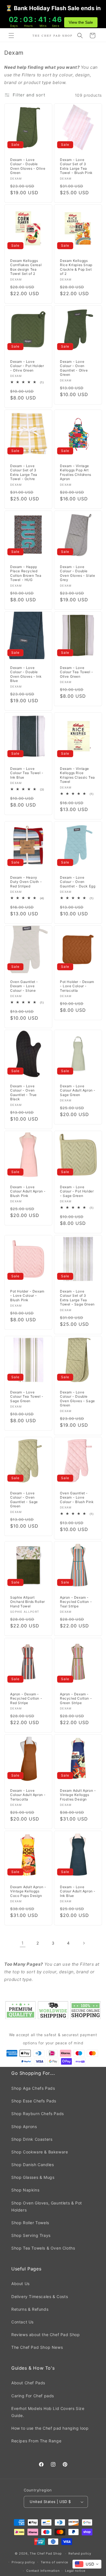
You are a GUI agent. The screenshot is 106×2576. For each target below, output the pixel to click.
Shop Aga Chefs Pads (33, 2088)
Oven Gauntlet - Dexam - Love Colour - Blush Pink (77, 1497)
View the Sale (81, 22)
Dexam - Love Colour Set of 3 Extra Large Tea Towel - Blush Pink (76, 166)
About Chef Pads (28, 2383)
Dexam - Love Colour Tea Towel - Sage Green (27, 1397)
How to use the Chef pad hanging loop (50, 2428)
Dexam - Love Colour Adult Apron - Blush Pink (28, 1191)
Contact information (43, 2571)
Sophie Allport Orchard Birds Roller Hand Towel (28, 1602)
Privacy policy (23, 2562)
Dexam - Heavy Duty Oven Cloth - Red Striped (26, 882)
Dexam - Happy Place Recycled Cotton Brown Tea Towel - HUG (26, 573)
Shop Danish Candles (33, 2165)
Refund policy (80, 2553)
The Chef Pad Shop (46, 2553)
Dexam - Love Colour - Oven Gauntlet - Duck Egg (78, 882)
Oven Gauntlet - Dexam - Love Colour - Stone (24, 986)
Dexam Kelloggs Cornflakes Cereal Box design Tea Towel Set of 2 (26, 267)
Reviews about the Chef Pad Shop (46, 2335)
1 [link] (23, 1943)
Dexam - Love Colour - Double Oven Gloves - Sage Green (77, 1399)
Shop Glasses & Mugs (33, 2177)
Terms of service (54, 2562)
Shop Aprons (24, 2127)
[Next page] (84, 1943)
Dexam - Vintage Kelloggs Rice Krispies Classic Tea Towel (77, 775)
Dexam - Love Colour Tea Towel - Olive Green (77, 672)
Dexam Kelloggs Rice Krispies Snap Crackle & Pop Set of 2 (76, 267)
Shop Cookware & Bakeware (40, 2152)
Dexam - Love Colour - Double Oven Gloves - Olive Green (28, 166)
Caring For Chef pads (33, 2396)
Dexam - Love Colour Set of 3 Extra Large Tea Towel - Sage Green (77, 1298)
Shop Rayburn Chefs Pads (38, 2114)
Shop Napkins (25, 2190)
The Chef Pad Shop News (37, 2347)
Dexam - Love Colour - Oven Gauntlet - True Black (23, 1093)
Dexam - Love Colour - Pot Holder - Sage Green (77, 1191)
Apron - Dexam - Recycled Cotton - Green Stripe (76, 1698)
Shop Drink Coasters (32, 2139)
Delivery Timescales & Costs (40, 2296)
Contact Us (22, 2322)
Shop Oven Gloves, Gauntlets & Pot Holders (47, 2206)
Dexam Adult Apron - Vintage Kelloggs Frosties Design (78, 1795)
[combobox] (87, 2564)
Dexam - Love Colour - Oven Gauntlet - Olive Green (74, 368)
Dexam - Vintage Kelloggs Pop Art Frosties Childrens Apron (76, 472)
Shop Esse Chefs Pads (34, 2101)
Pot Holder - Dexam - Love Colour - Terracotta (77, 986)
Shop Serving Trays (31, 2235)
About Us (20, 2284)
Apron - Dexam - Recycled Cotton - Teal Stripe (76, 1602)
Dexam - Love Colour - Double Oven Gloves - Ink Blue (26, 674)
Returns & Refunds (30, 2309)
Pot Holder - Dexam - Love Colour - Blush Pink (27, 1296)
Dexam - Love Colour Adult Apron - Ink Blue (78, 1891)
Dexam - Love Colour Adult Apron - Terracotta (28, 1795)
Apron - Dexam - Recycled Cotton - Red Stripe (26, 1698)
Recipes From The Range (36, 2441)
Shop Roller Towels (30, 2223)
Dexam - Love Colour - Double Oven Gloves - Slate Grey (77, 573)
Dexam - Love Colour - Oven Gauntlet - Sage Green (24, 1500)
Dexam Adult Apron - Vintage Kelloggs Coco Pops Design (28, 1891)
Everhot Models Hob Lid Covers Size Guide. (48, 2412)
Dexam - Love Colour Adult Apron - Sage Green (78, 1090)
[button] (11, 36)
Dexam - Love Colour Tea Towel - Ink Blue (27, 773)
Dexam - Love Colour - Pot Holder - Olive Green (27, 366)
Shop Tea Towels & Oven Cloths (43, 2248)
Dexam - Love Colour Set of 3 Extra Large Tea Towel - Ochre (24, 472)
